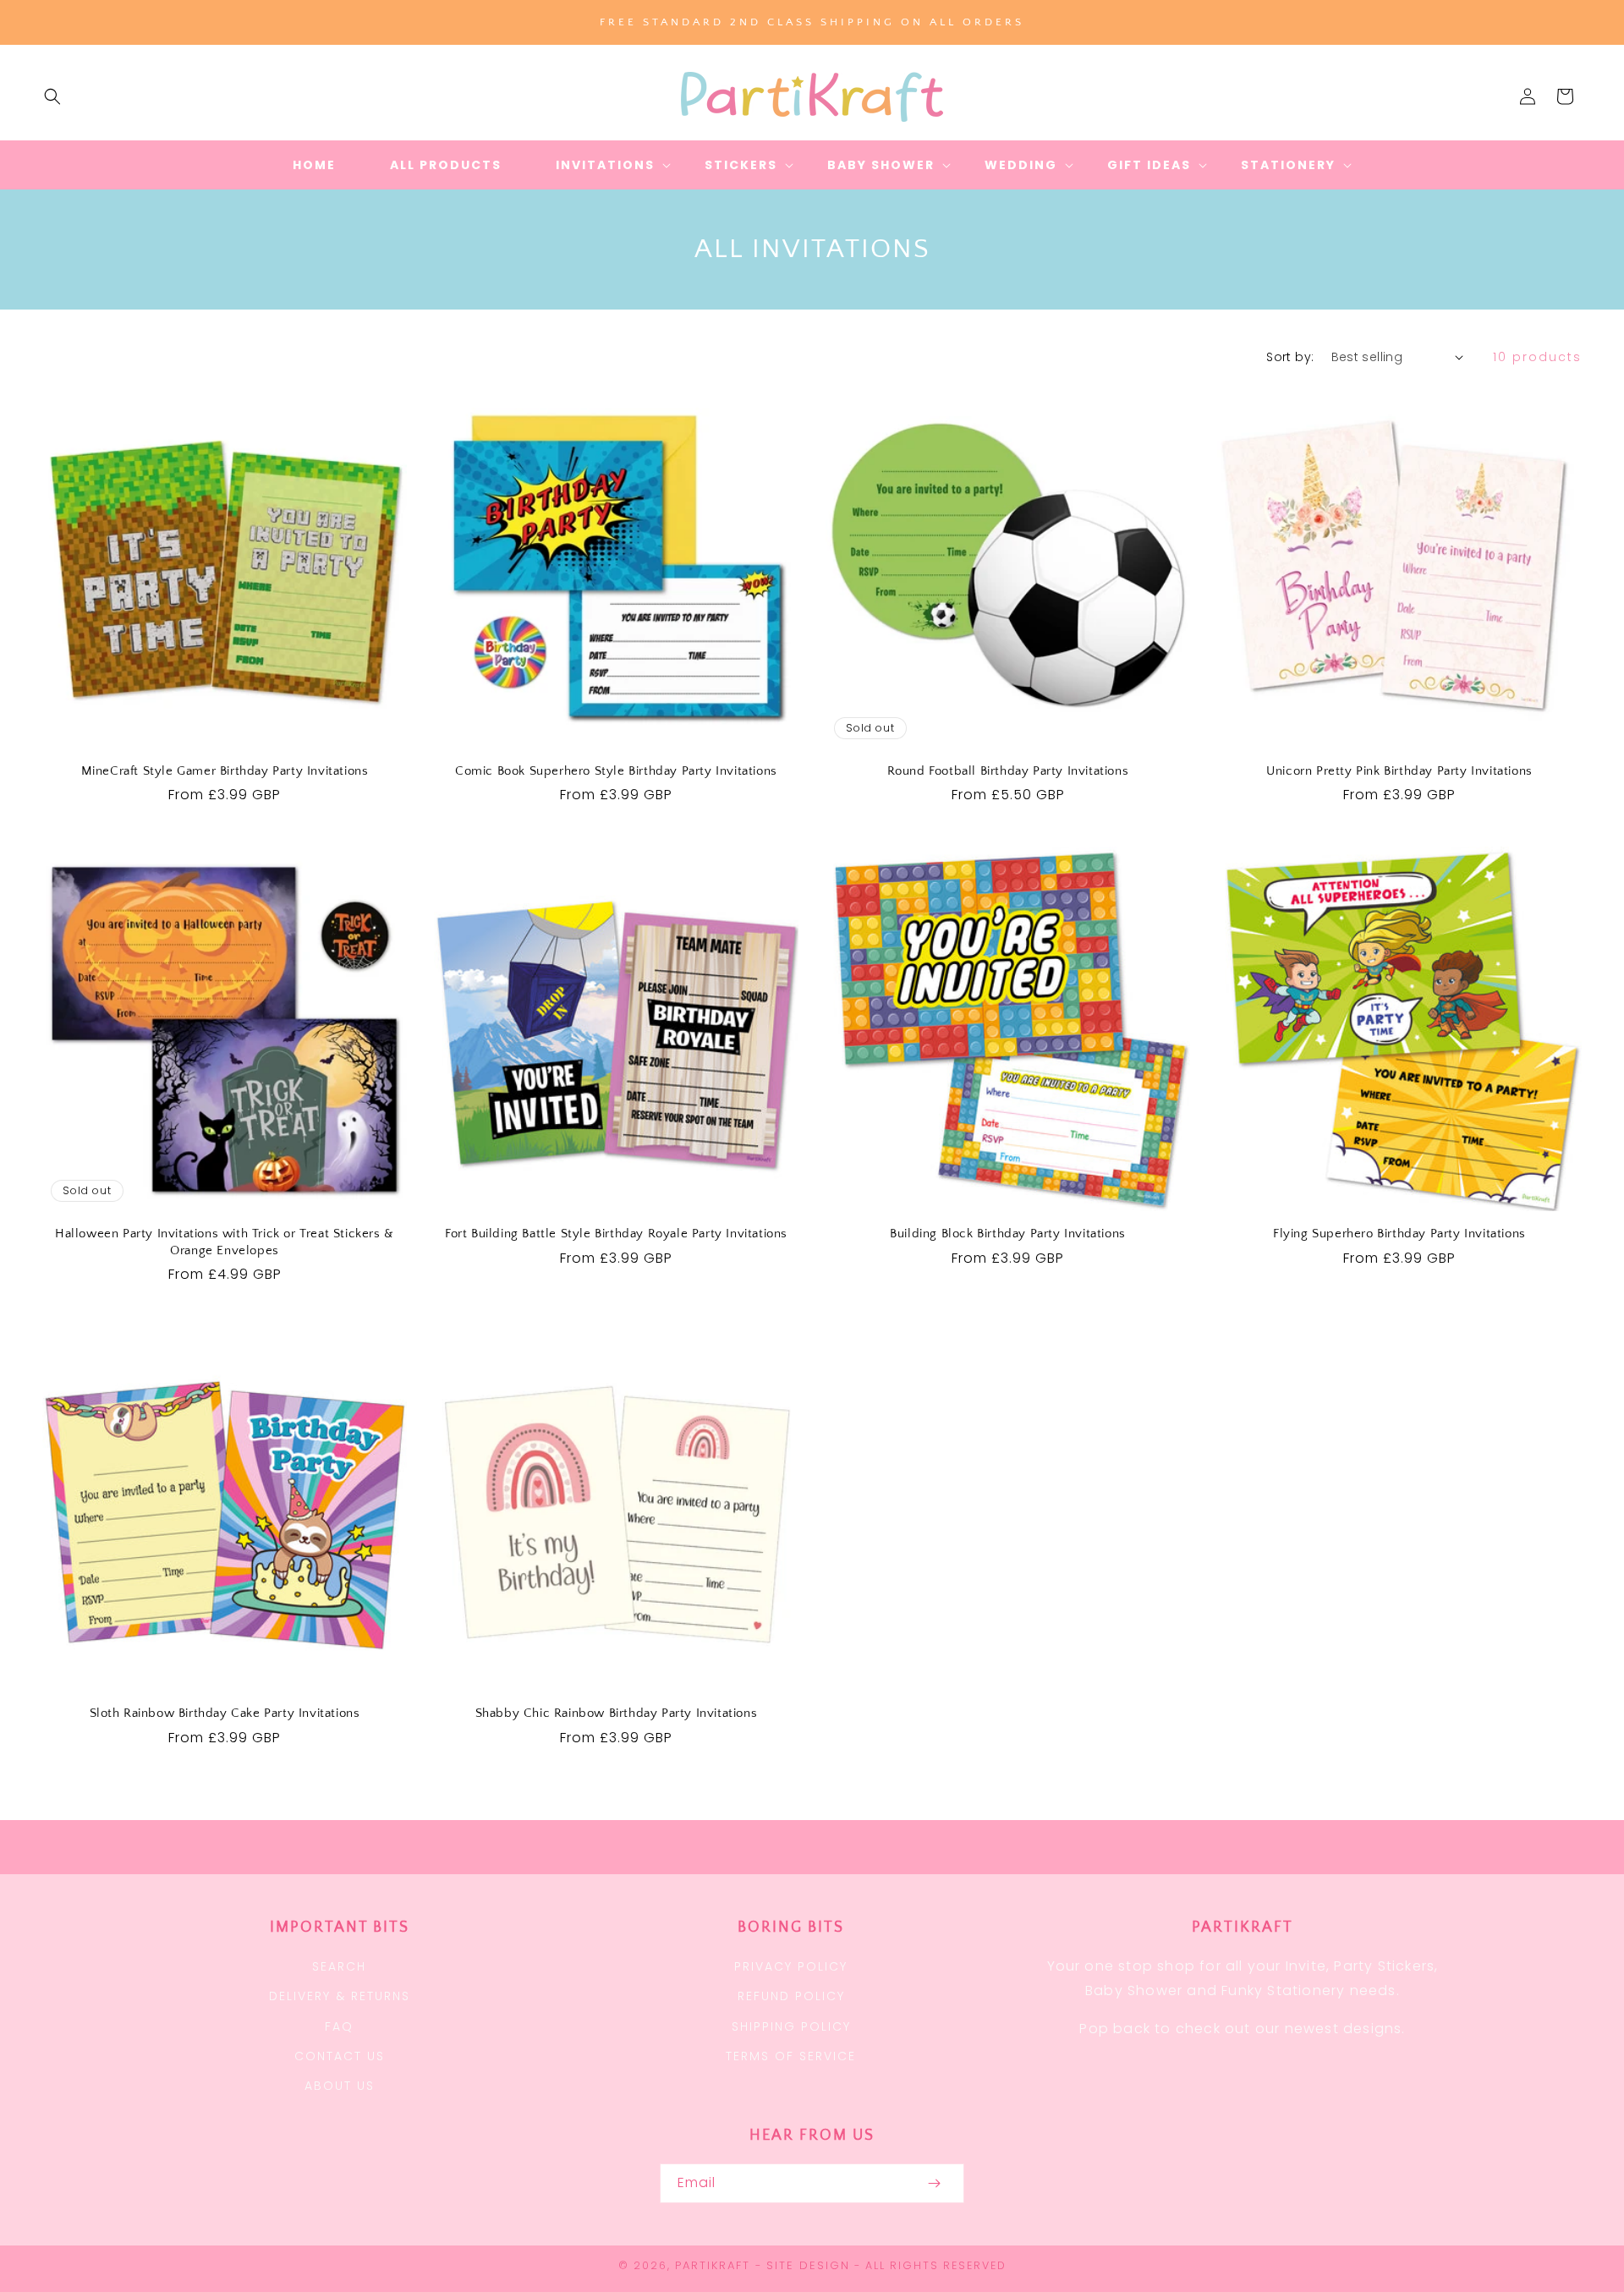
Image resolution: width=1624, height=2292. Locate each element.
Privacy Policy (791, 1966)
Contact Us (340, 2056)
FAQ (339, 2026)
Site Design (808, 2265)
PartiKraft (713, 2265)
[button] (52, 96)
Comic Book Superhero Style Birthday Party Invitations (616, 771)
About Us (340, 2086)
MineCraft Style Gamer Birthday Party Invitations (225, 771)
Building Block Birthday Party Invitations (1008, 1234)
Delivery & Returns (340, 1996)
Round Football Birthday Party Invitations (1008, 771)
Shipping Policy (791, 2026)
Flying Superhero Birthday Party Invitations (1399, 1234)
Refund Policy (791, 1996)
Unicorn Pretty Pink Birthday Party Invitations (1399, 771)
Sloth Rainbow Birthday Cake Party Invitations (225, 1713)
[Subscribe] (934, 2183)
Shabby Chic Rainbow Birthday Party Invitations (617, 1713)
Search (339, 1966)
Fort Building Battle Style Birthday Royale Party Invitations (616, 1234)
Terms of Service (791, 2056)
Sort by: (1290, 357)
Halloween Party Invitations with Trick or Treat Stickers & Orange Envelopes (225, 1242)
